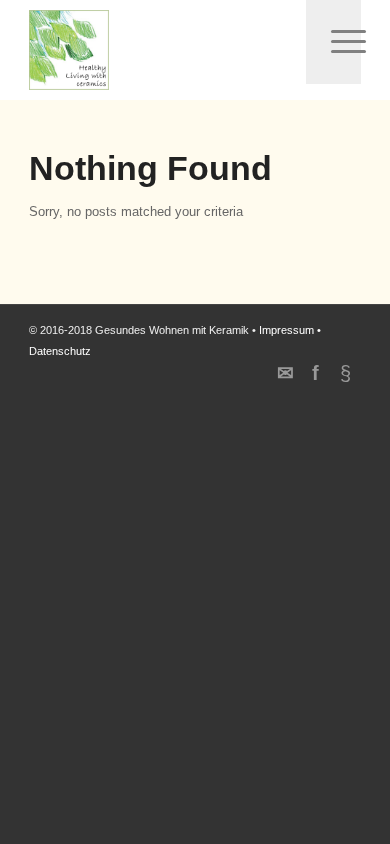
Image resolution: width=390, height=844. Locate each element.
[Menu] (333, 42)
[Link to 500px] (346, 373)
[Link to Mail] (286, 373)
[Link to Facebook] (316, 373)
